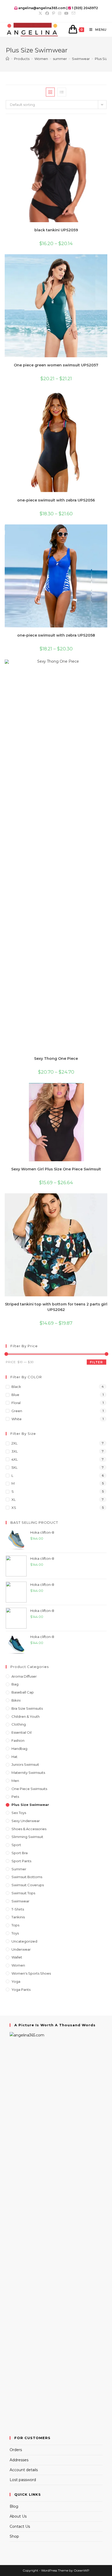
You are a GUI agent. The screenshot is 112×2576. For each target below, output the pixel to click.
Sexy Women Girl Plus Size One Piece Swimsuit (56, 1169)
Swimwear (20, 1901)
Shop (14, 2536)
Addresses (19, 2460)
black (16, 1387)
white (17, 1419)
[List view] (62, 92)
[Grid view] (50, 92)
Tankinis (18, 1917)
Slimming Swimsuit (27, 1837)
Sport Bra (20, 1853)
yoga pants (21, 1990)
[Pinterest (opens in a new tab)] (54, 13)
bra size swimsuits (27, 1708)
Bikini (16, 1700)
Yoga (16, 1981)
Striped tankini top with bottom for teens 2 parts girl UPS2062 (56, 1307)
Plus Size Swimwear (30, 1805)
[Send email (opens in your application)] (73, 13)
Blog (14, 2506)
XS (14, 1508)
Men (15, 1781)
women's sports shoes (31, 1973)
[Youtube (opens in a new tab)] (66, 13)
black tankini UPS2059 (56, 230)
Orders (16, 2450)
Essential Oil (21, 1732)
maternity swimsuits (28, 1773)
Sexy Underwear (26, 1821)
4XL (15, 1459)
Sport (16, 1845)
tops (15, 1925)
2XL (14, 1443)
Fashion (18, 1740)
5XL (14, 1467)
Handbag (19, 1749)
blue (15, 1395)
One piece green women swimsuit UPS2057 (56, 365)
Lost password (23, 2480)
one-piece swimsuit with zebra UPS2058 (56, 635)
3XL (15, 1451)
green (17, 1411)
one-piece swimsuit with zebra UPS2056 (56, 500)
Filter (96, 1362)
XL (14, 1499)
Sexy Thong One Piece (56, 1059)
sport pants (21, 1861)
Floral (16, 1403)
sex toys (19, 1813)
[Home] (7, 59)
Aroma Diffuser (24, 1676)
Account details (24, 2470)
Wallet (17, 1957)
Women (18, 1965)
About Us (18, 2516)
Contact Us (20, 2526)
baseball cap (23, 1692)
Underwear (21, 1949)
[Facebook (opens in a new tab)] (47, 13)
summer (19, 1869)
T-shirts (18, 1909)
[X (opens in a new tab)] (40, 13)
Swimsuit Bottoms (27, 1877)
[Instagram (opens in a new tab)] (60, 13)
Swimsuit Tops (23, 1893)
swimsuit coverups (28, 1885)
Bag (15, 1684)
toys (15, 1933)
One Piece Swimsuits (29, 1789)
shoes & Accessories (29, 1829)
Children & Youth (26, 1716)
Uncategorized (24, 1941)
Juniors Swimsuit (25, 1764)
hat (14, 1757)
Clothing (19, 1724)
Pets (15, 1797)
